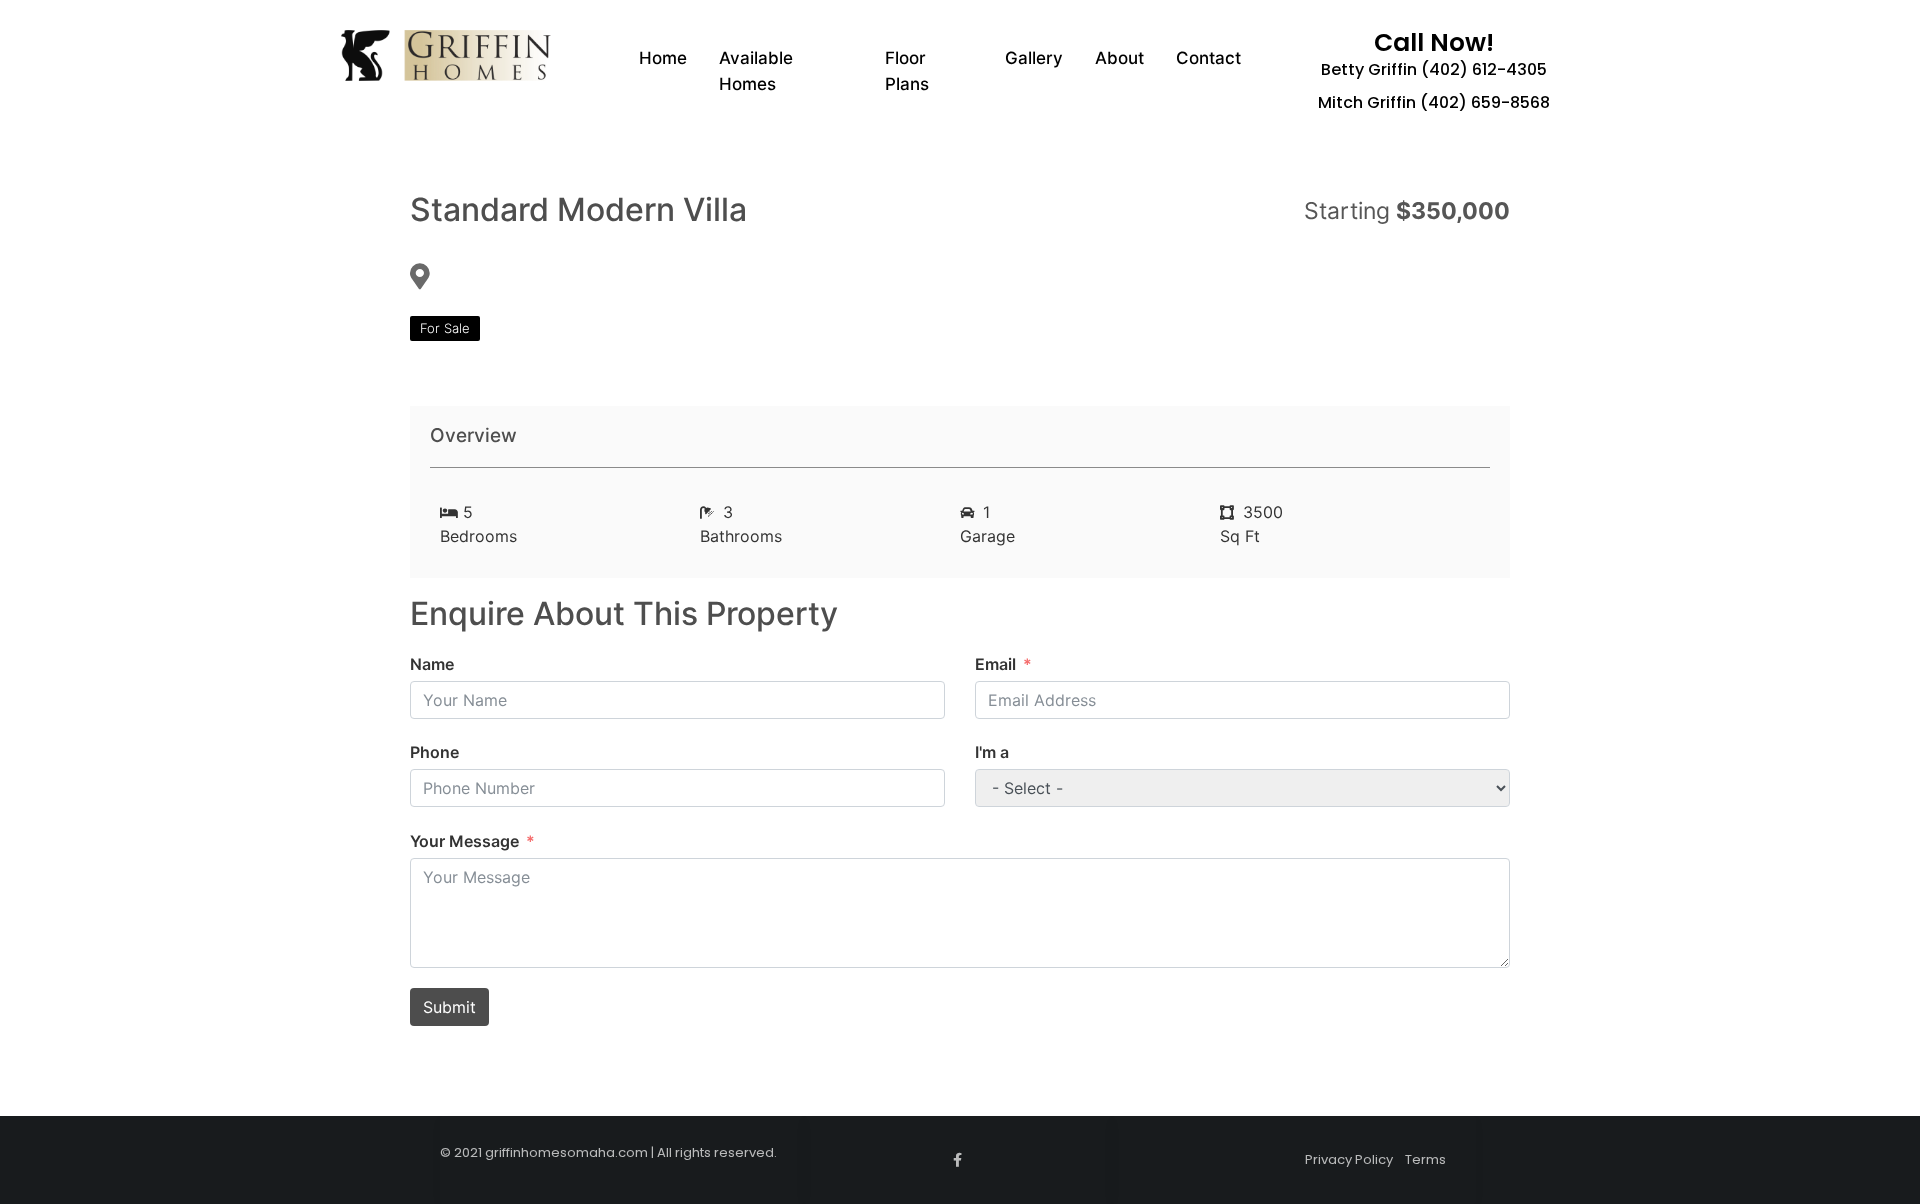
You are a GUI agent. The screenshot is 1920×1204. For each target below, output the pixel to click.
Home (663, 58)
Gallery (1034, 58)
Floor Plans (907, 71)
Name (432, 664)
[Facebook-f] (958, 1160)
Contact (1208, 58)
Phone (434, 752)
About (1119, 58)
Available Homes (756, 71)
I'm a (992, 752)
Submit (449, 1007)
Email (995, 664)
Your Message (464, 841)
